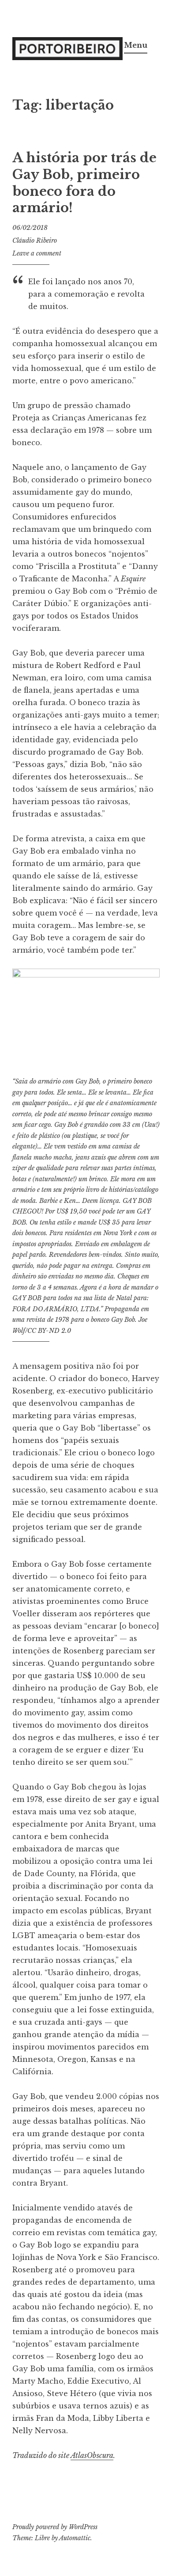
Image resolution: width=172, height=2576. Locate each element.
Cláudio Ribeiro (35, 240)
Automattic (75, 2538)
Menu (136, 45)
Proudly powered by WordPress (55, 2527)
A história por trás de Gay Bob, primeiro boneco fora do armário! (84, 183)
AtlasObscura (92, 2455)
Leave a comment (37, 253)
